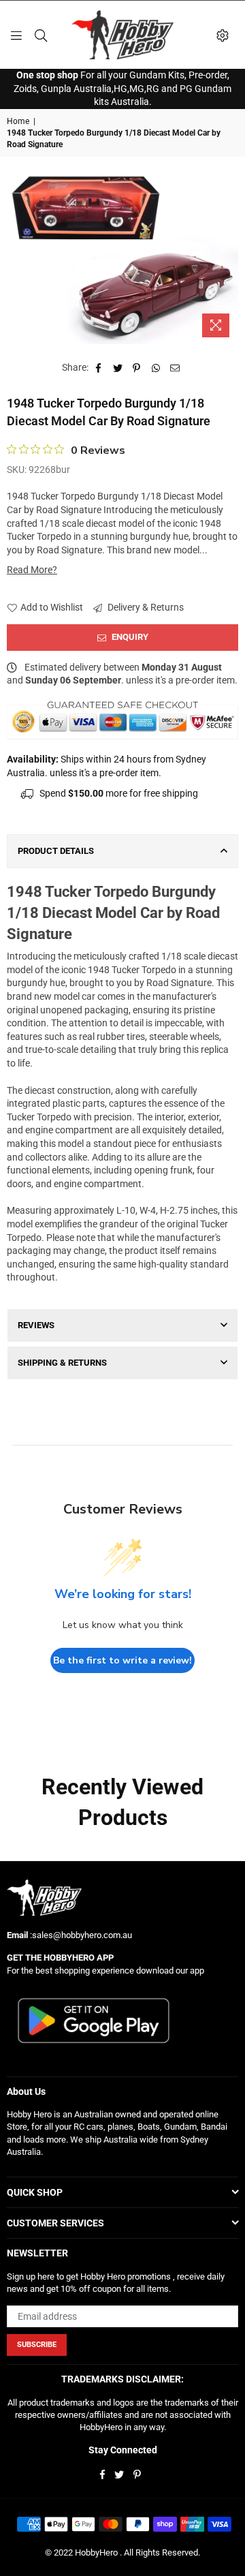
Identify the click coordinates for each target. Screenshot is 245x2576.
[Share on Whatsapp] (156, 368)
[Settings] (223, 35)
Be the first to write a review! (122, 1660)
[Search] (41, 35)
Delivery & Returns (145, 607)
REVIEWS (36, 1325)
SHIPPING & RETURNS (62, 1363)
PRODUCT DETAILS (56, 851)
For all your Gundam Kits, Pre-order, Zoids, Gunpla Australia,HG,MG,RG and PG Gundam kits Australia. (122, 88)
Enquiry (129, 637)
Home (18, 121)
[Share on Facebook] (99, 368)
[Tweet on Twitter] (118, 368)
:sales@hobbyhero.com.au (80, 1935)
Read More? (32, 570)
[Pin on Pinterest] (137, 368)
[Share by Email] (175, 368)
